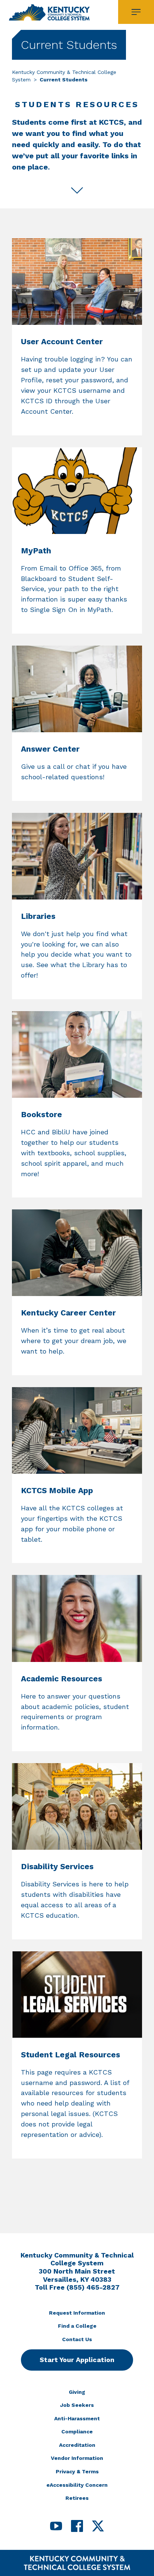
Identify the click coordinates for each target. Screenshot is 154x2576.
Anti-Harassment (77, 2418)
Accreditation (77, 2445)
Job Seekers (77, 2405)
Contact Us (77, 2339)
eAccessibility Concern (77, 2485)
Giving (77, 2392)
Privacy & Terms (77, 2471)
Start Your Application (77, 2360)
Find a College (77, 2326)
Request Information (77, 2313)
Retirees (77, 2498)
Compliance (77, 2431)
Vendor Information (77, 2458)
